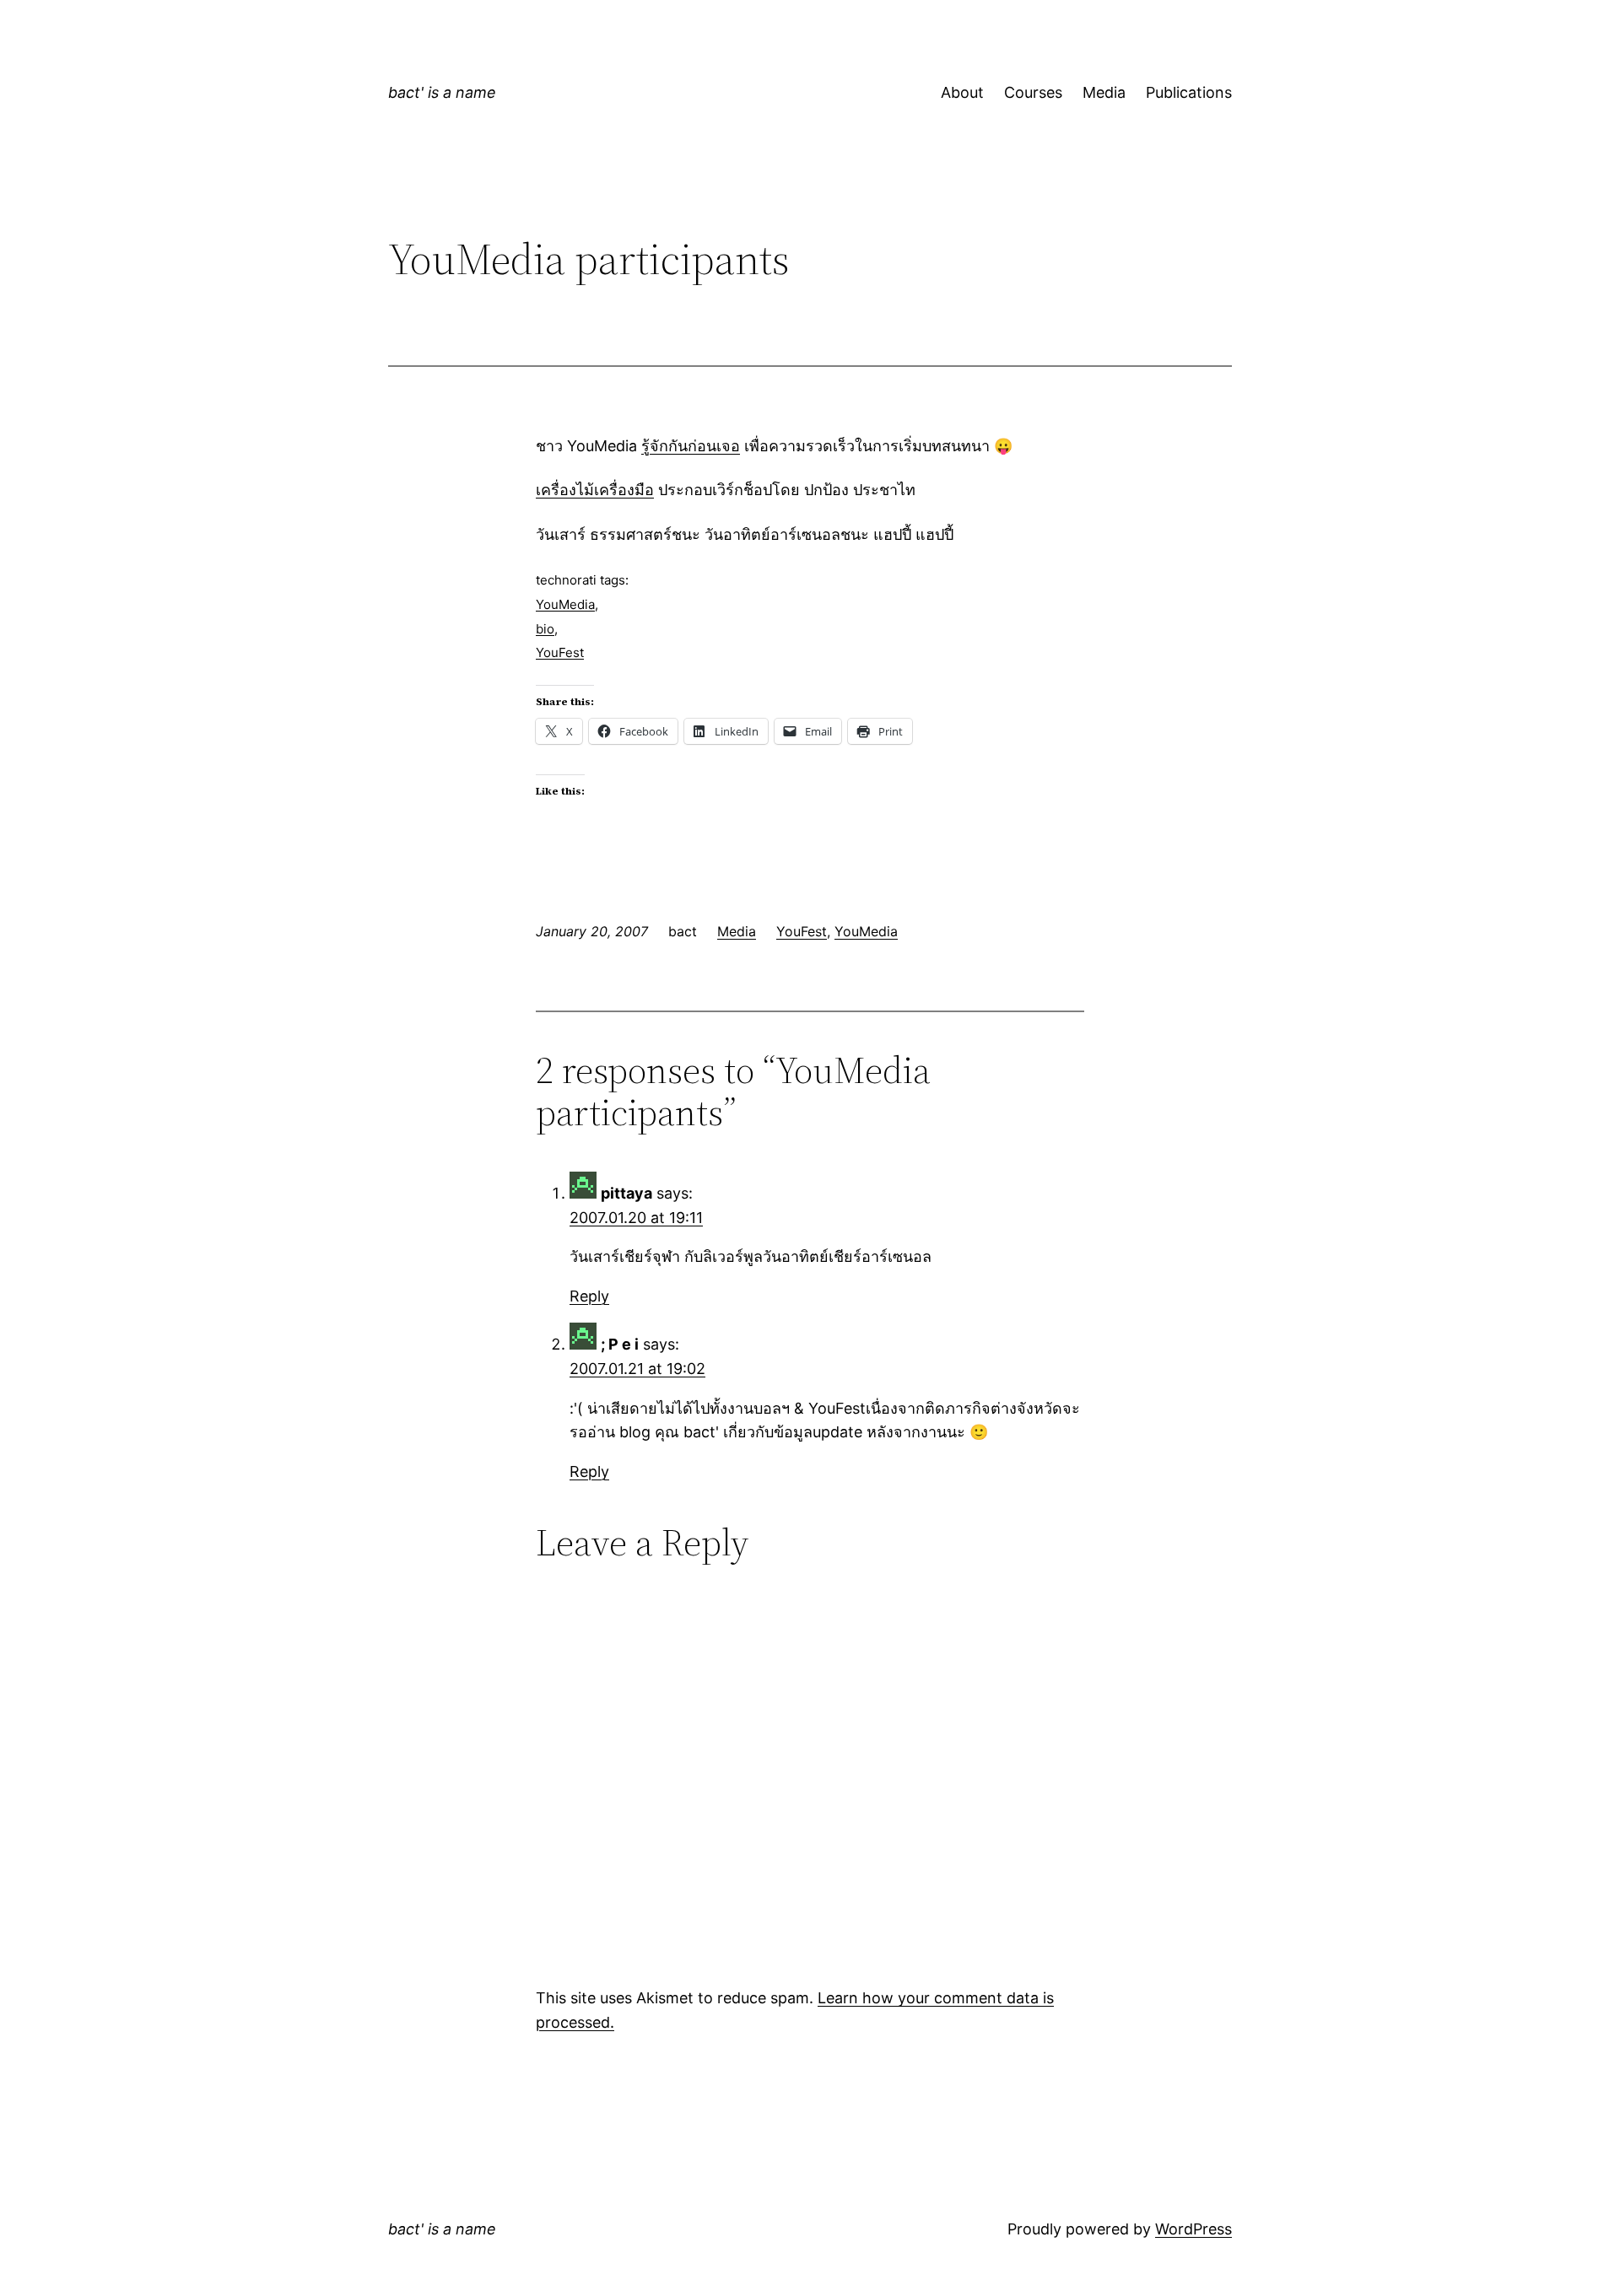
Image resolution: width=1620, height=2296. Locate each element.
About (962, 92)
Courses (1033, 92)
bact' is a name (442, 92)
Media (1104, 92)
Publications (1189, 92)
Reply (589, 1296)
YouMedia (565, 604)
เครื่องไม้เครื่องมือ (595, 490)
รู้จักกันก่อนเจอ (691, 446)
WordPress (1193, 2229)
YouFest (560, 652)
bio (545, 629)
